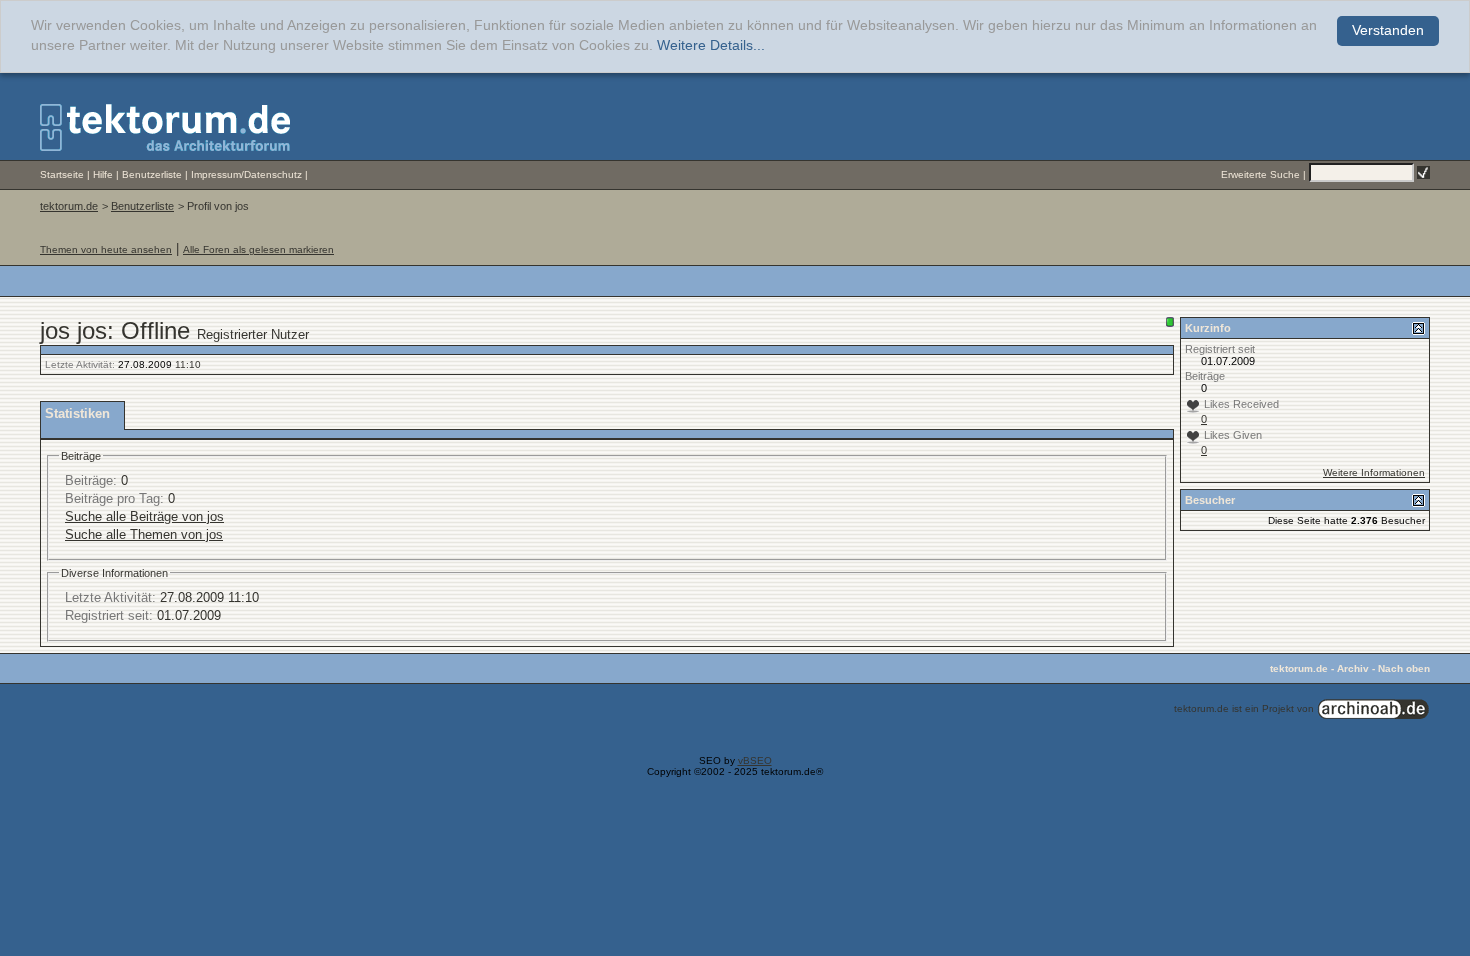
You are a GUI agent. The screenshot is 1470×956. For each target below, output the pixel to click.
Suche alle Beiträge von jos (144, 516)
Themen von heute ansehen (106, 249)
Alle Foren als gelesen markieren (258, 249)
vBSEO (755, 760)
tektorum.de (69, 206)
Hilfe (103, 174)
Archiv (1353, 668)
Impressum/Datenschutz (246, 174)
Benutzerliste (152, 174)
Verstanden (1388, 30)
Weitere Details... (711, 45)
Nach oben (1404, 668)
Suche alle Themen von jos (144, 534)
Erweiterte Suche (1260, 174)
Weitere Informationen (1374, 472)
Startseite (62, 174)
